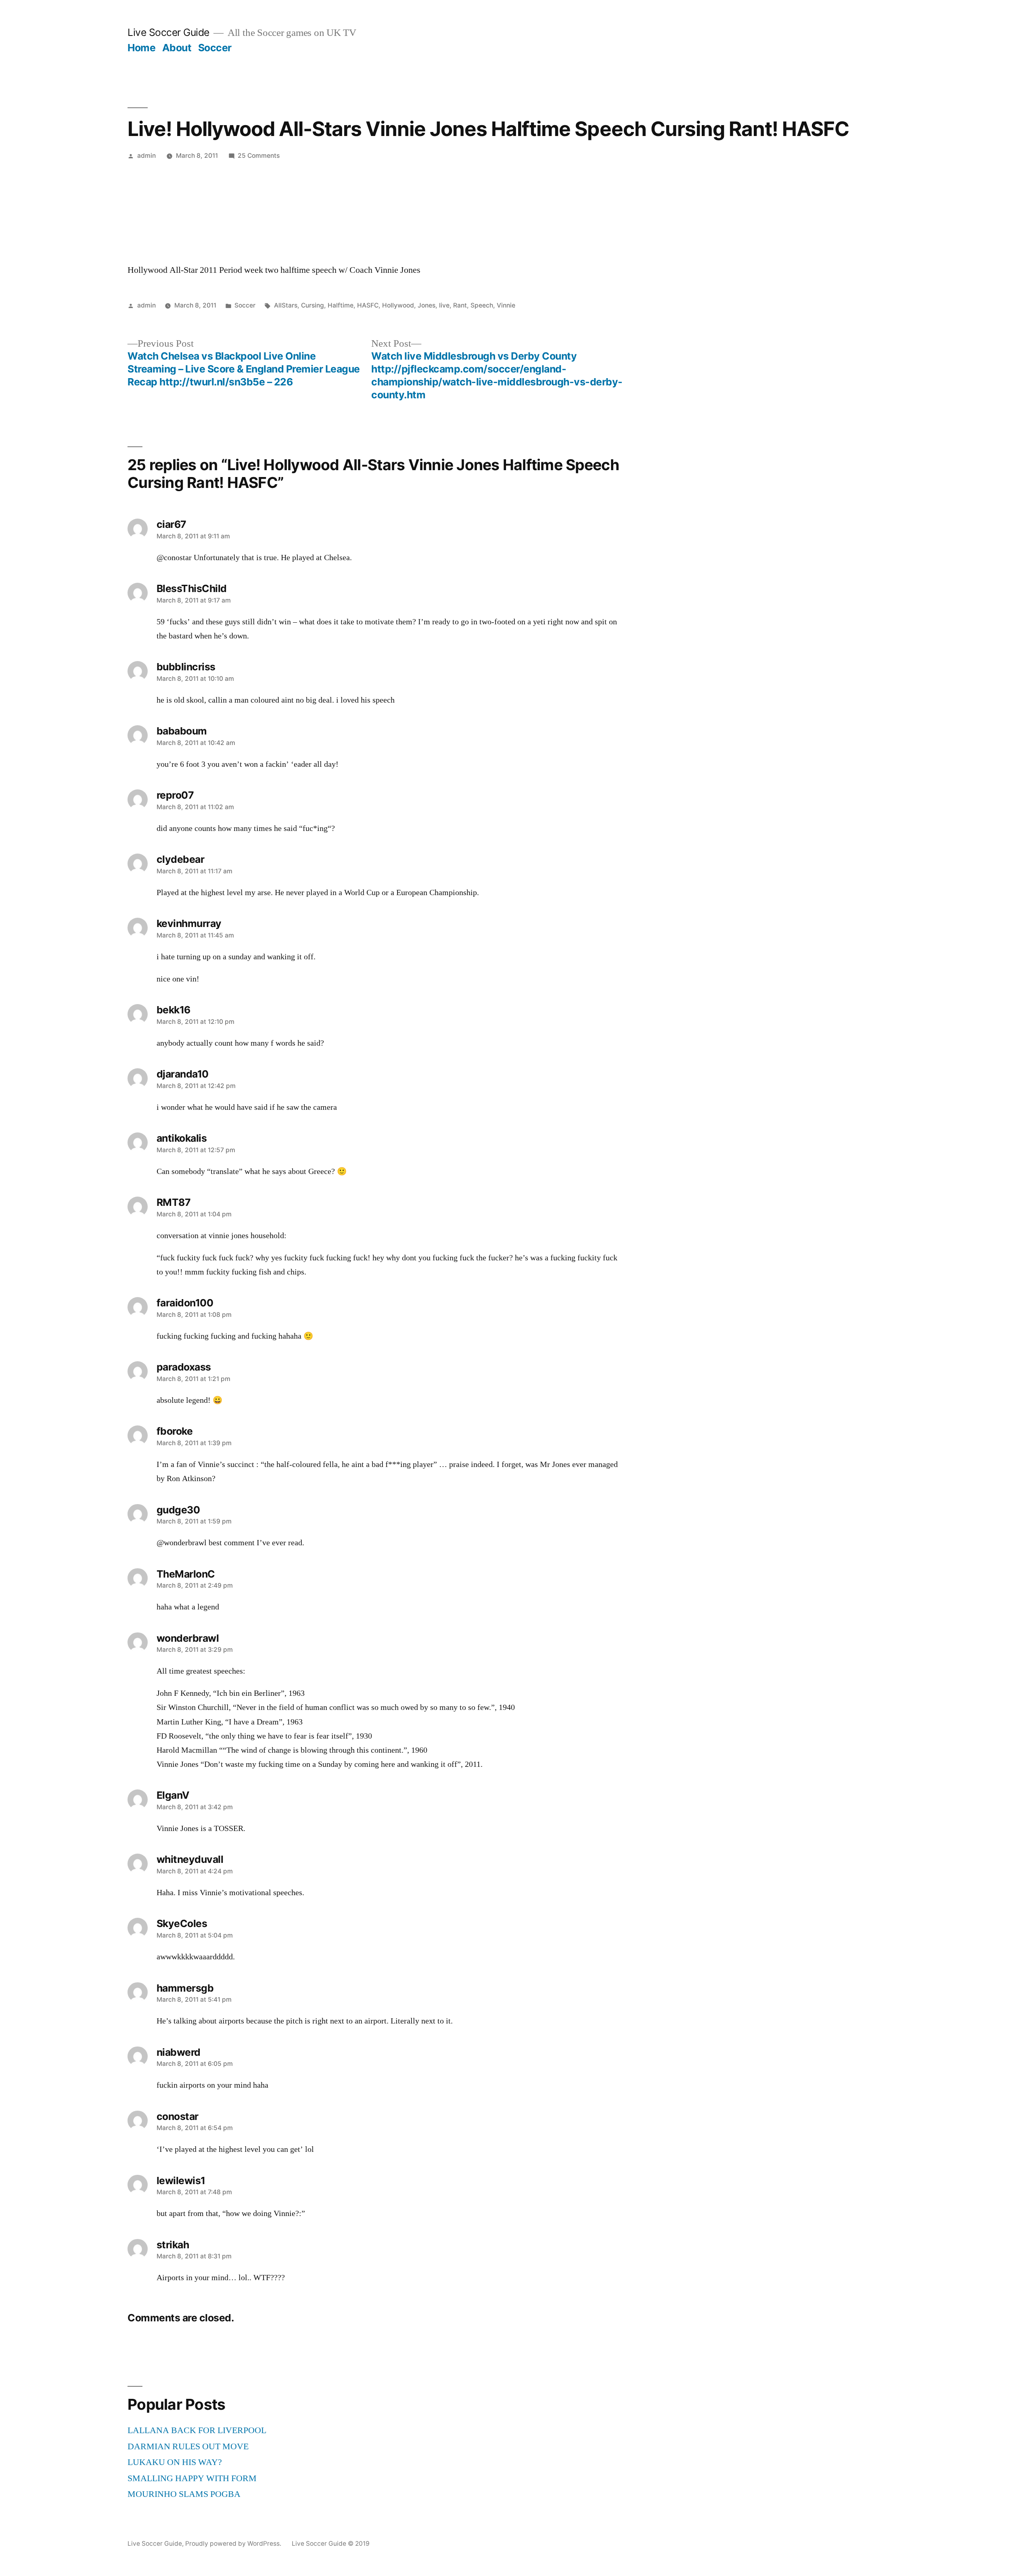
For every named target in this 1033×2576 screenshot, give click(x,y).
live (444, 305)
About (177, 48)
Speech (482, 305)
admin (146, 156)
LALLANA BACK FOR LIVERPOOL (197, 2430)
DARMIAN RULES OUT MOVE (188, 2446)
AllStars (286, 305)
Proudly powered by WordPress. (234, 2544)
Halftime (341, 305)
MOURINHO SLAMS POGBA (184, 2494)
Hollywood (398, 305)
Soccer (215, 48)
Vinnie (506, 305)
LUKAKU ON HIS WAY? (175, 2462)
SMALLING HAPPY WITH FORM (192, 2478)
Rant (460, 305)
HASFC (368, 305)
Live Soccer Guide (168, 32)
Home (141, 48)
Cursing (313, 305)
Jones (427, 305)
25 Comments (259, 156)
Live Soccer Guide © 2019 (331, 2544)
